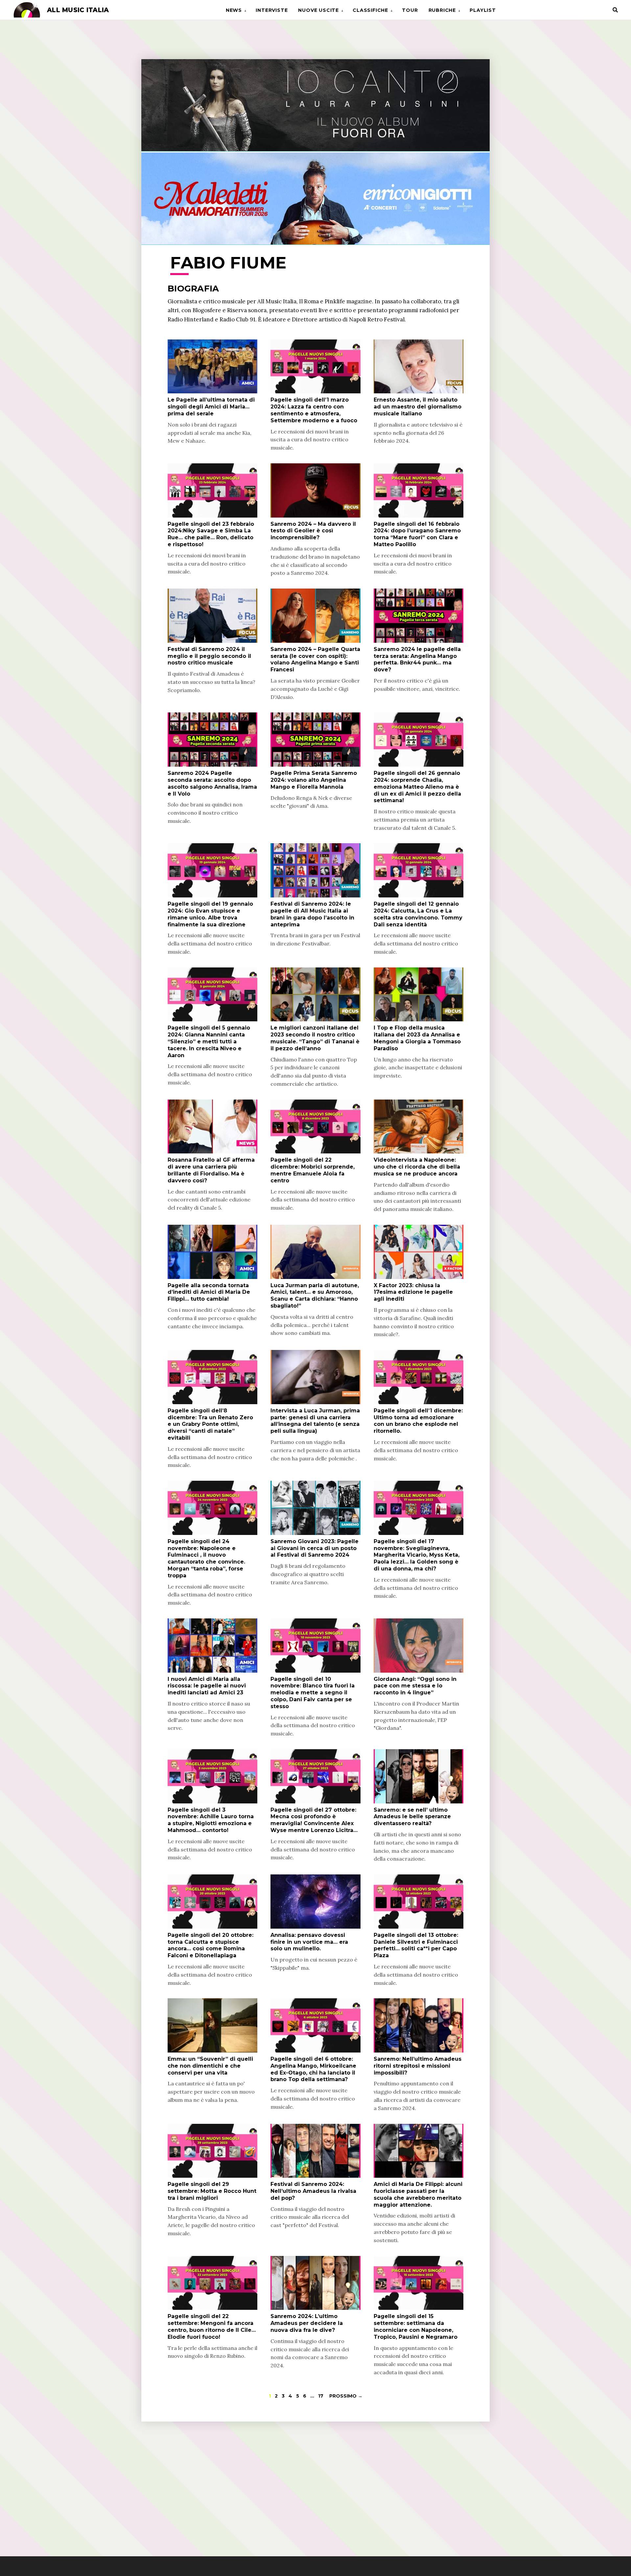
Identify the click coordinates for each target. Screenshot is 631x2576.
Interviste (272, 10)
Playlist (483, 10)
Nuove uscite (318, 10)
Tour (410, 10)
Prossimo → (346, 2396)
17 (321, 2396)
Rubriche (442, 10)
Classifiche (370, 10)
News (234, 10)
